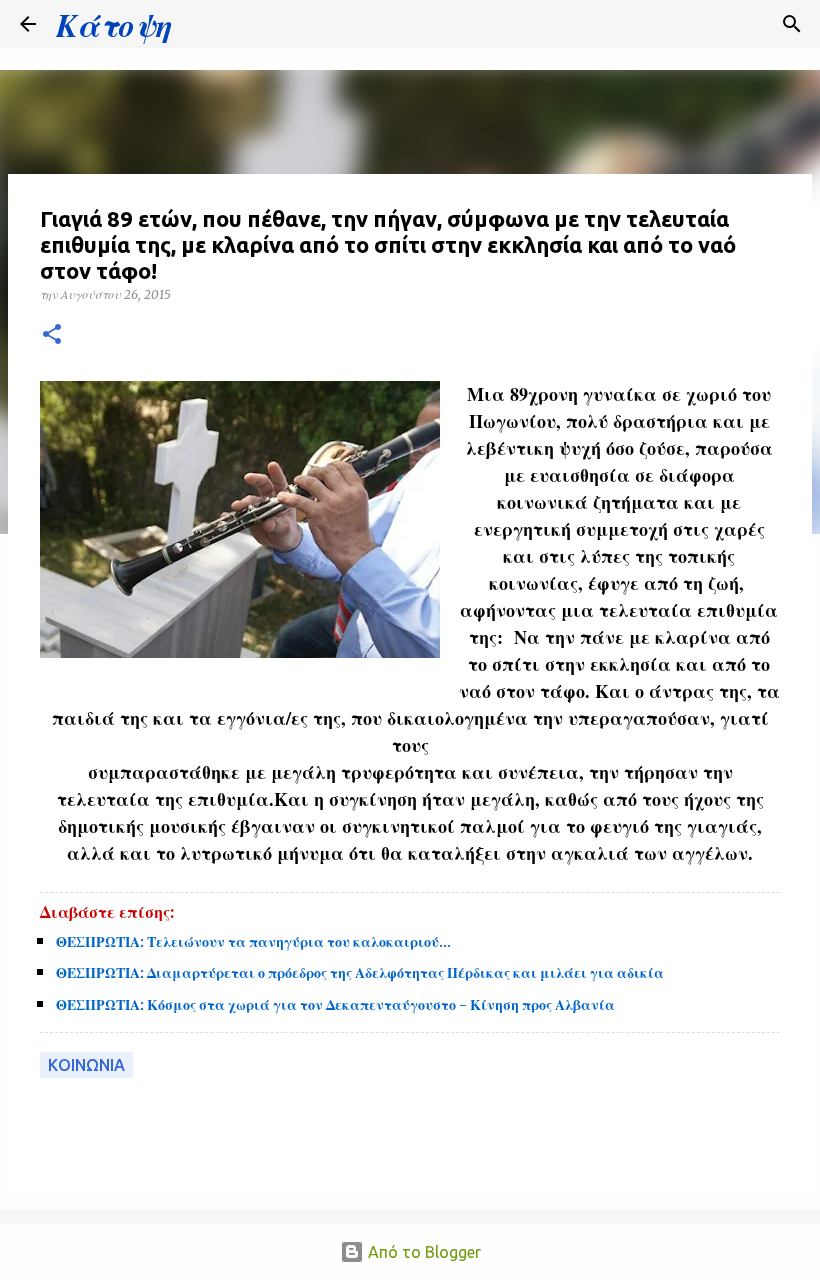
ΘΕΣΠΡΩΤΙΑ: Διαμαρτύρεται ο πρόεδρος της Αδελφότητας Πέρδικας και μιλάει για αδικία (360, 973)
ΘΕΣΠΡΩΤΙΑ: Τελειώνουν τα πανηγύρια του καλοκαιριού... (253, 942)
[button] (52, 335)
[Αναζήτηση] (200, 24)
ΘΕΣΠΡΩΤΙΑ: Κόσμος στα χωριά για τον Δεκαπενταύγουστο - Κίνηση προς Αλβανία (335, 1005)
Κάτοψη (114, 24)
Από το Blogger (422, 1252)
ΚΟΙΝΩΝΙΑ (86, 1065)
